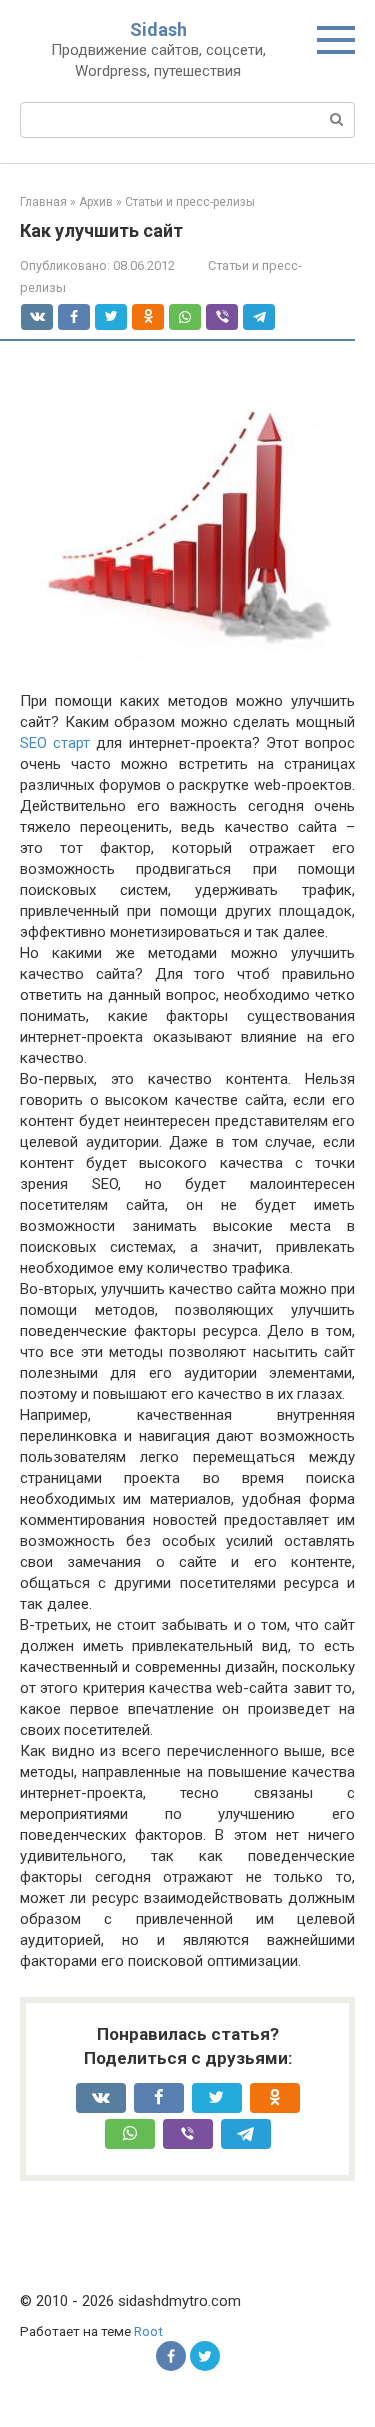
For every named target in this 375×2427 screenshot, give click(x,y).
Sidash (158, 29)
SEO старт (55, 743)
